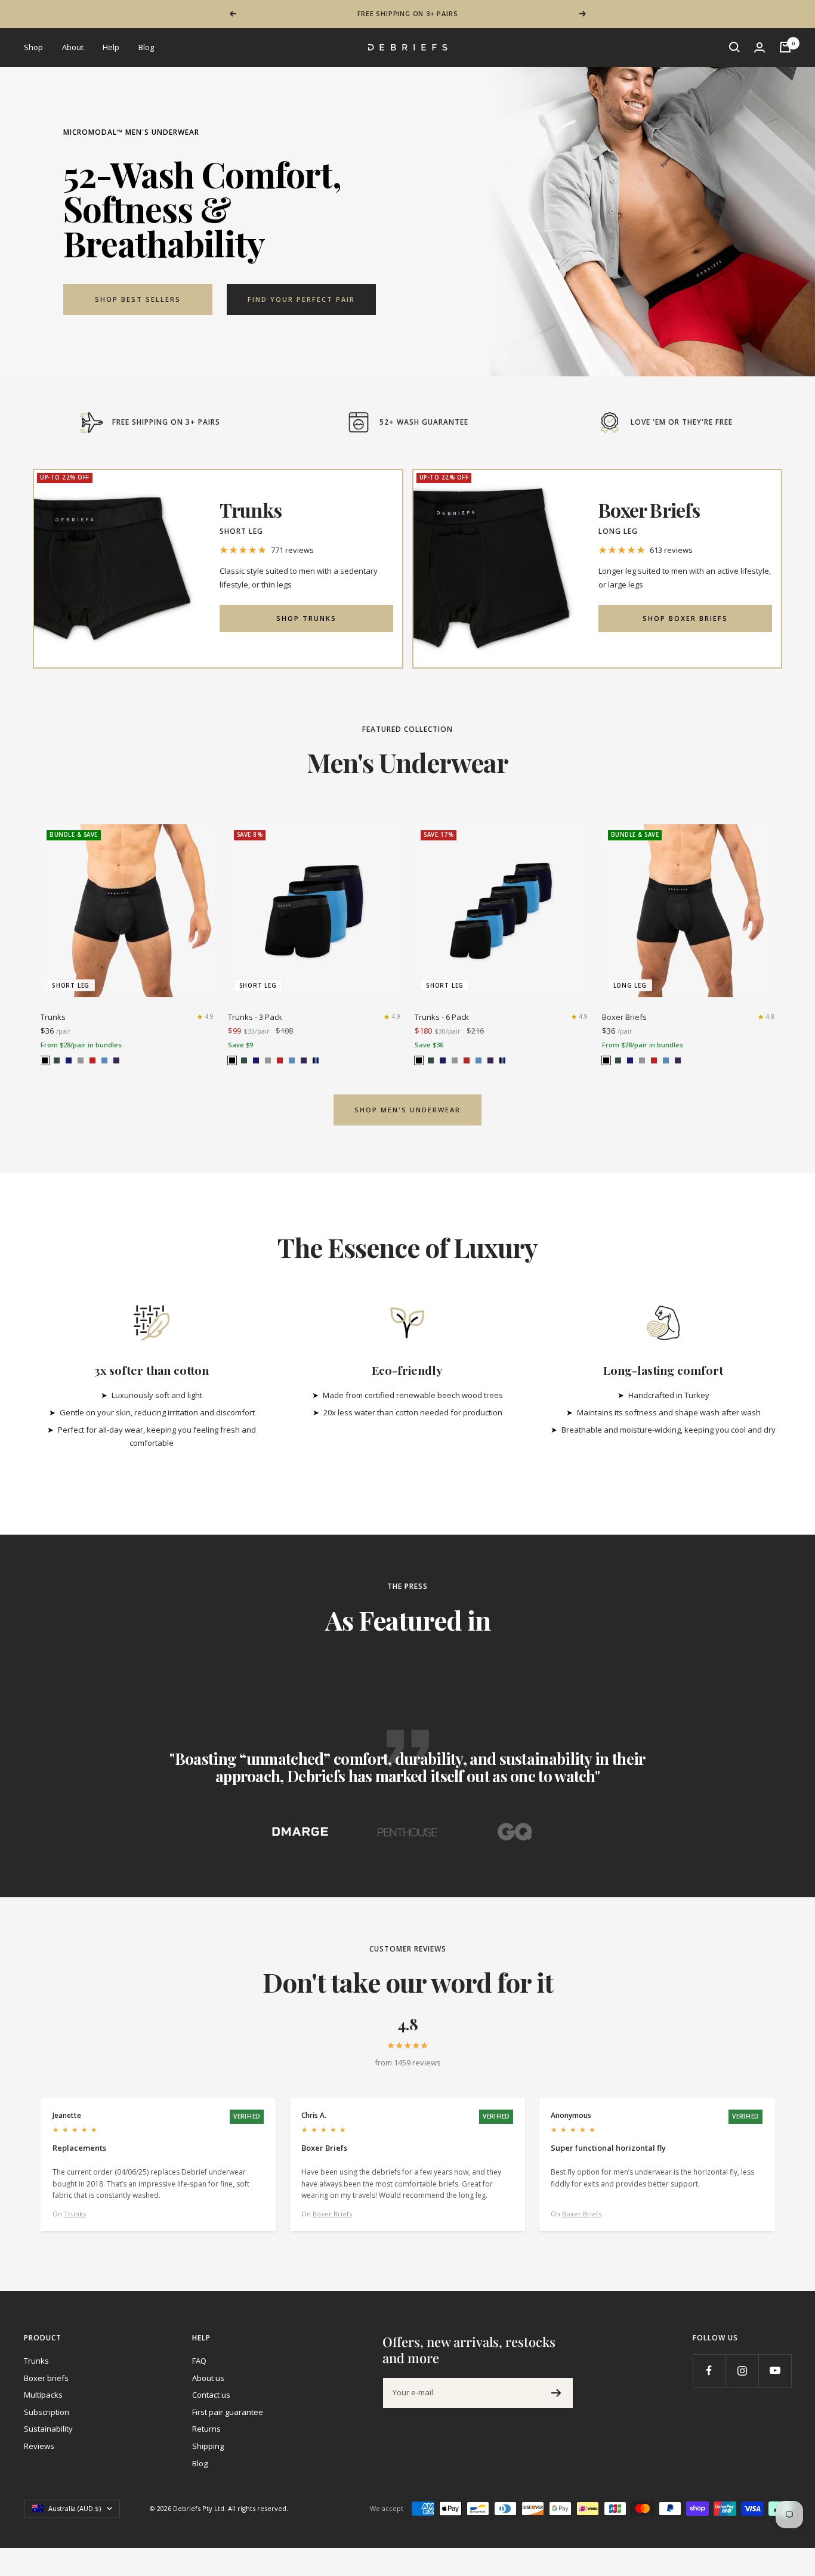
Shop (33, 47)
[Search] (734, 47)
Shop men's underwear (407, 1110)
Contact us (211, 2395)
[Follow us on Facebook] (709, 2371)
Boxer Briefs (624, 1017)
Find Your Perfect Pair (301, 299)
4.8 (770, 1016)
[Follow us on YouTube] (775, 2371)
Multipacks (43, 2395)
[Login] (760, 47)
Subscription (47, 2412)
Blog (146, 47)
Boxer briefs (46, 2378)
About (73, 47)
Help (111, 47)
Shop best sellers (138, 299)
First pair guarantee (228, 2412)
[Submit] (556, 2393)
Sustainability (48, 2429)
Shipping (208, 2446)
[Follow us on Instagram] (742, 2371)
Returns (206, 2429)
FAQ (199, 2361)
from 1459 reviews (408, 2062)
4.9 (209, 1016)
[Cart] (785, 47)
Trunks (53, 1017)
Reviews (39, 2446)
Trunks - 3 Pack (255, 1017)
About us (208, 2378)
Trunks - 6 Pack (442, 1017)
